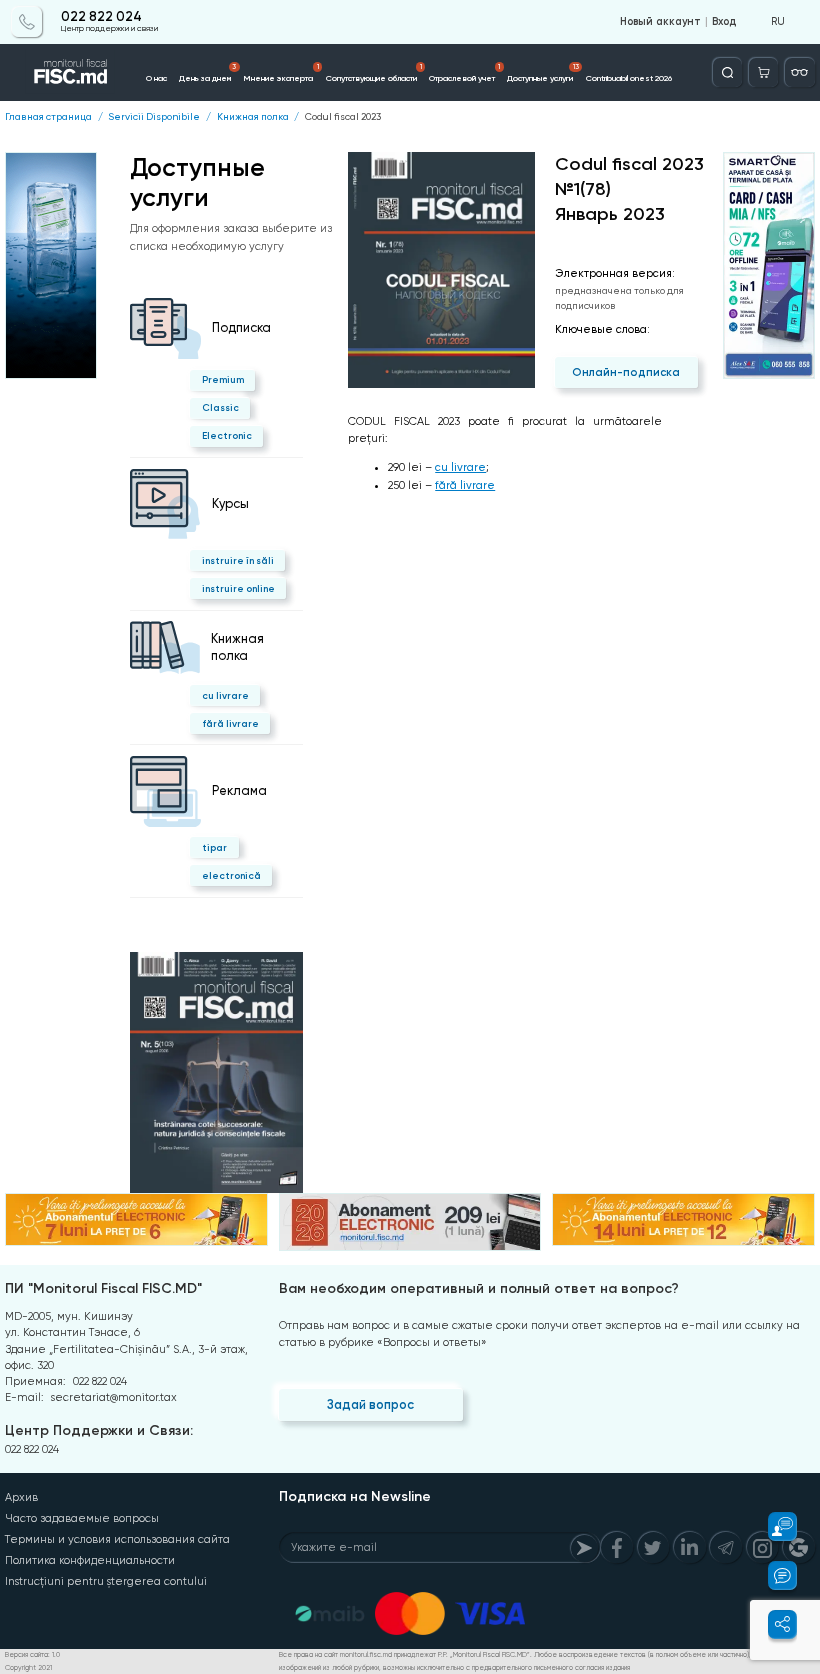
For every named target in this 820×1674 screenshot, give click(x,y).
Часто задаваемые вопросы (82, 1518)
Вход (724, 22)
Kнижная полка (253, 117)
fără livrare (230, 723)
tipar (214, 847)
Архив (21, 1497)
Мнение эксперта (280, 73)
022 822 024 (101, 17)
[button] (773, 1526)
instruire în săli (238, 560)
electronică (231, 875)
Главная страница (48, 117)
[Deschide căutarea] (727, 72)
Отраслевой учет (464, 73)
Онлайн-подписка (626, 372)
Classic (220, 407)
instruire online (238, 588)
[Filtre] (799, 72)
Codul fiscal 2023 (343, 117)
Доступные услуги (542, 73)
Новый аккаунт (660, 22)
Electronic (227, 435)
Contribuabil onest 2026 (629, 78)
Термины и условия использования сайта (117, 1539)
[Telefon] (26, 21)
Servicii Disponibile (154, 117)
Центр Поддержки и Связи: (99, 1430)
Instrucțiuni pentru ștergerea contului (106, 1581)
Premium (223, 379)
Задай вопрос (370, 1404)
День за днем (207, 73)
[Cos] (763, 72)
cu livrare (225, 695)
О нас (156, 78)
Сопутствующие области (374, 73)
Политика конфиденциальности (90, 1560)
